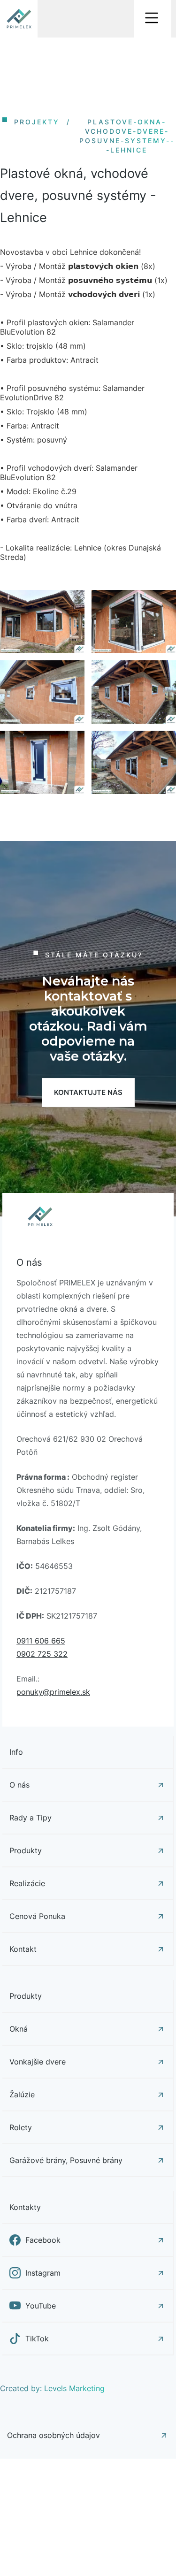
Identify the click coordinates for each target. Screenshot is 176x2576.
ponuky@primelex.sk (53, 1692)
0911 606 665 (41, 1641)
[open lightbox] (42, 622)
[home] (19, 19)
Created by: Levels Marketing (52, 2388)
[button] (153, 19)
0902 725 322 (42, 1654)
